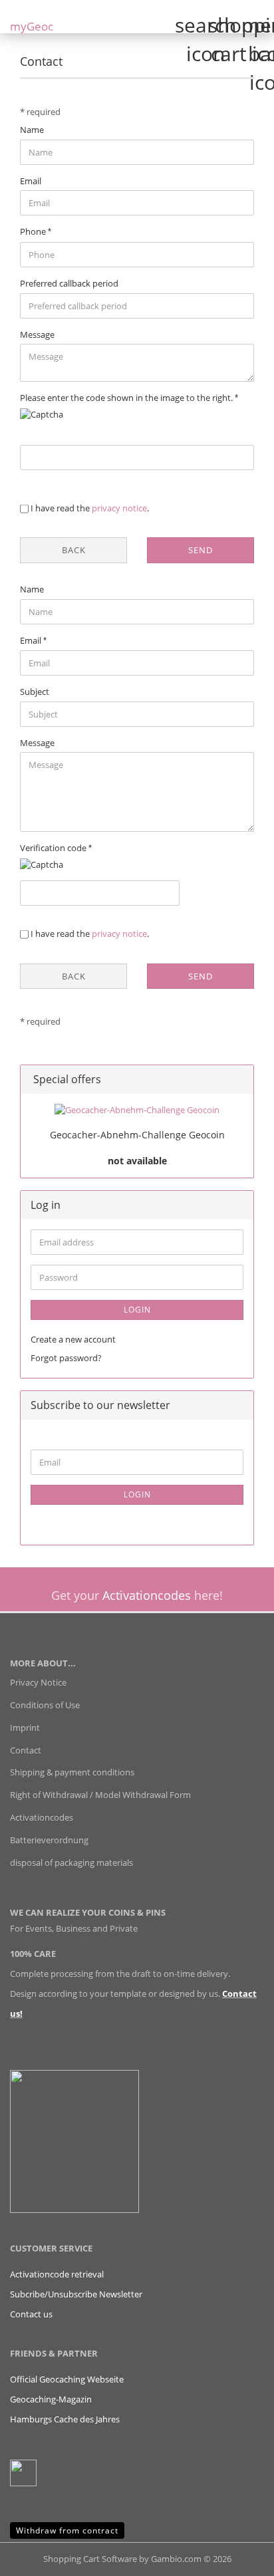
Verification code (54, 848)
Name (32, 130)
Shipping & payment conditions (72, 1772)
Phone (34, 231)
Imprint (25, 1728)
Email (31, 181)
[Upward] (237, 2556)
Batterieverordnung (49, 1840)
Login (137, 1310)
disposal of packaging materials (71, 1863)
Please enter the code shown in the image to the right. (127, 398)
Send (201, 550)
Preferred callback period (69, 283)
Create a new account (73, 1339)
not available (137, 1161)
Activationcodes (42, 1817)
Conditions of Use (45, 1705)
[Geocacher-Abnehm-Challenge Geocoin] (137, 1110)
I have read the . (90, 508)
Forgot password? (66, 1358)
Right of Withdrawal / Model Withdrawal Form (100, 1795)
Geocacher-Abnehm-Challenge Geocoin (137, 1135)
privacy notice (119, 508)
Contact (26, 1750)
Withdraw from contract (67, 2530)
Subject (35, 692)
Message (37, 334)
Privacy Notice (38, 1682)
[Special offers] (239, 1080)
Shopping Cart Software (90, 2559)
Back (74, 550)
